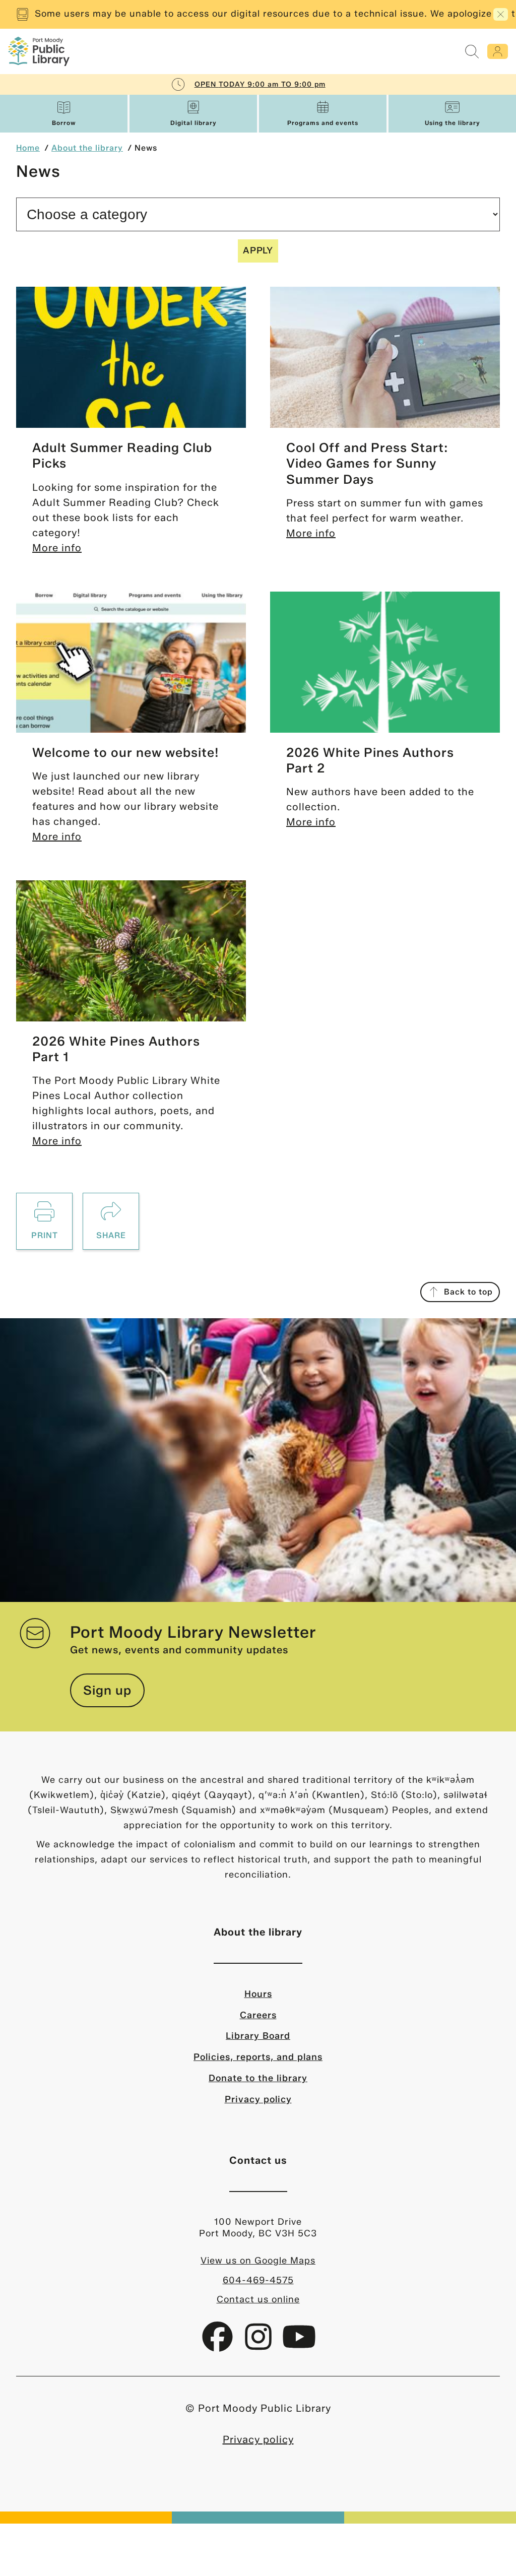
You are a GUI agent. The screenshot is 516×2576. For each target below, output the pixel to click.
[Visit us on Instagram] (260, 2344)
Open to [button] (260, 84)
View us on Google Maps (258, 2261)
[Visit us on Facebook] (219, 2344)
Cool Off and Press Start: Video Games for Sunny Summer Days (367, 463)
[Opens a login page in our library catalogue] (498, 51)
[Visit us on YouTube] (299, 2344)
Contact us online (258, 2299)
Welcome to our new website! (126, 752)
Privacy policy (258, 2099)
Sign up (107, 1690)
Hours (258, 1994)
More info (57, 548)
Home (28, 148)
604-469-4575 (258, 2280)
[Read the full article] (131, 357)
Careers (258, 2015)
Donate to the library (258, 2078)
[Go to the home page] (39, 51)
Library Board (258, 2036)
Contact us (258, 2160)
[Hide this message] (501, 14)
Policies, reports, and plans (258, 2057)
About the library (87, 148)
